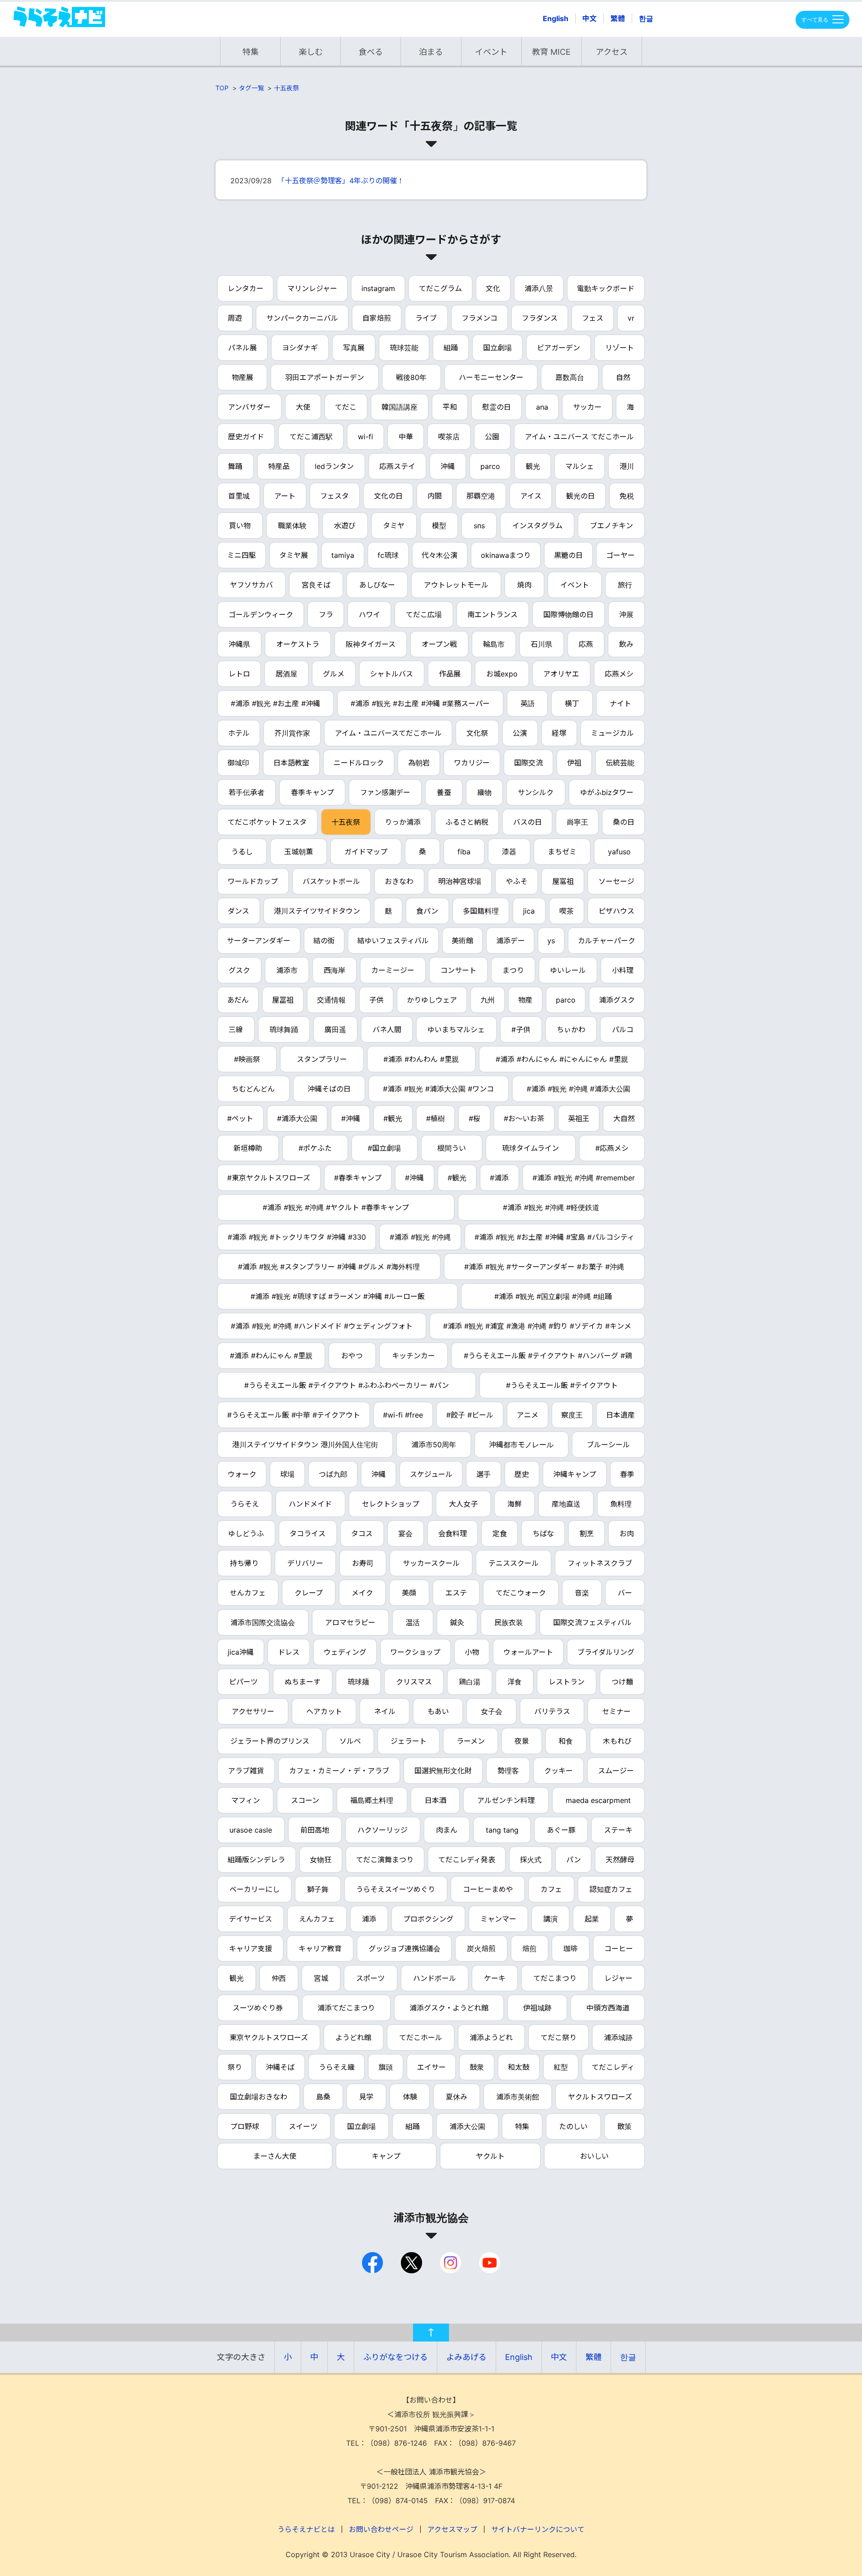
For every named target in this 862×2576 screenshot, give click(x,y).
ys (551, 941)
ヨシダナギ (300, 348)
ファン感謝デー (385, 792)
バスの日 (528, 822)
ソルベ (350, 1741)
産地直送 (566, 1504)
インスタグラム (537, 526)
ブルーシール (608, 1445)
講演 (550, 1919)
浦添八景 (539, 288)
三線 (236, 1030)
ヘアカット (324, 1711)
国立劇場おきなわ (259, 2097)
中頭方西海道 (608, 2008)
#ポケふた (315, 1148)
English (556, 18)
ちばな (543, 1533)
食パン (427, 911)
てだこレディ (613, 2067)
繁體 (618, 18)
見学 (366, 2097)
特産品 (279, 466)
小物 (472, 1652)
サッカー (587, 407)
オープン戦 (439, 644)
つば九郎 (333, 1474)
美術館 (462, 941)
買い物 (240, 526)
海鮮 (515, 1504)
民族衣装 (509, 1622)
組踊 (451, 348)
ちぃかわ (571, 1030)
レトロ (239, 674)
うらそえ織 (337, 2067)
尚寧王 (577, 822)
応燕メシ (619, 674)
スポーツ (370, 1978)
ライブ (426, 318)
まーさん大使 (275, 2156)
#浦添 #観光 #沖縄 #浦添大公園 (578, 1089)
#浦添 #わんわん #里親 (421, 1059)
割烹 (587, 1533)
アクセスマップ (452, 2529)
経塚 (559, 733)
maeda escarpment (598, 1800)
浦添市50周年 (434, 1445)
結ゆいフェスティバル (393, 941)
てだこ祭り (559, 2037)
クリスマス (414, 1682)
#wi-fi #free (403, 1415)
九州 (488, 1000)
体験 (410, 2097)
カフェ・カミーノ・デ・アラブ (339, 1771)
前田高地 (315, 1830)
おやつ (352, 1356)
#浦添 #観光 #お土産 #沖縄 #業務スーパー (420, 703)
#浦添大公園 (297, 1118)
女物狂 (321, 1860)
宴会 (405, 1533)
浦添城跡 (618, 2037)
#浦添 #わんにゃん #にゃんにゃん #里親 (562, 1059)
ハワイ (369, 614)
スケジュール (431, 1474)
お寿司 (363, 1563)
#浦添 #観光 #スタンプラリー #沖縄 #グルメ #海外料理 (329, 1267)
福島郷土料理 (372, 1800)
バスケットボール (331, 881)
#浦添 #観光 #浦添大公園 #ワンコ (438, 1089)
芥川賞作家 (292, 733)
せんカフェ (248, 1593)
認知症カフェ (611, 1889)
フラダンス (540, 318)
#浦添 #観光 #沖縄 (420, 1237)
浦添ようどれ (491, 2037)
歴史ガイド (246, 437)
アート (285, 496)
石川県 (541, 644)
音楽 (582, 1593)
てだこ (346, 407)
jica (529, 911)
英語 (528, 703)
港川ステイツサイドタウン (317, 911)
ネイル (385, 1711)
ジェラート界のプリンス (270, 1741)
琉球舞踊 (284, 1030)
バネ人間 (387, 1030)
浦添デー (510, 941)
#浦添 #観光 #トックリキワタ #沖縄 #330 (297, 1237)
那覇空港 (481, 496)
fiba (464, 852)
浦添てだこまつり (346, 2008)
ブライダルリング (606, 1652)
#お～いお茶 (524, 1118)
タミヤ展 (294, 555)
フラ (326, 614)
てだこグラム (440, 288)
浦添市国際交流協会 (263, 1622)
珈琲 (571, 1949)
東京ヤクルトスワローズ (269, 2037)
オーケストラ (298, 644)
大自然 (624, 1118)
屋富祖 (563, 881)
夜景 (522, 1741)
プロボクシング (428, 1919)
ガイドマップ (366, 852)
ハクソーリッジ (383, 1830)
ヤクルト (490, 2156)
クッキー (559, 1771)
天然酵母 (620, 1860)
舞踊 (235, 466)
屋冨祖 (283, 1000)
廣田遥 (335, 1030)
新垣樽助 (248, 1148)
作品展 (450, 674)
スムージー (616, 1771)
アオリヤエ (561, 674)
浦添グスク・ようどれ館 (449, 2008)
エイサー (431, 2067)
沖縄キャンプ (575, 1474)
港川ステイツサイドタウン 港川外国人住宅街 (305, 1445)
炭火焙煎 (481, 1949)
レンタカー (246, 288)
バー (625, 1593)
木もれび (617, 1741)
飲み (626, 644)
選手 (484, 1474)
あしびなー (377, 585)
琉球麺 (358, 1682)
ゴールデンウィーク (261, 614)
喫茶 (567, 911)
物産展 (242, 377)
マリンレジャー (312, 288)
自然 (623, 377)
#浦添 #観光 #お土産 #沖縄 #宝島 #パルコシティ (554, 1237)
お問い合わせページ (381, 2529)
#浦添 (499, 1178)
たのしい (573, 2126)
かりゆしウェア (432, 1000)
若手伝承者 (246, 792)
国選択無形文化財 (443, 1771)
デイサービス (251, 1919)
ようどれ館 (353, 2037)
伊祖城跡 (537, 2008)
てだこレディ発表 (467, 1860)
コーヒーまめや (488, 1889)
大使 (303, 407)
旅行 (625, 585)
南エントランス (493, 614)
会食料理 (453, 1533)
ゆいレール (568, 970)
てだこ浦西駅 (311, 437)
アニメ (528, 1415)
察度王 (572, 1415)
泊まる (431, 52)
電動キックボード (606, 288)
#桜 (475, 1118)
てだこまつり (555, 1978)
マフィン (246, 1800)
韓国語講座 (400, 407)
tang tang (502, 1830)
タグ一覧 (251, 88)
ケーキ (495, 1978)
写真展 (354, 348)
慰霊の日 (497, 407)
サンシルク (536, 792)
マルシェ (580, 466)
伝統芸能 (620, 763)
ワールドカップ (253, 881)
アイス (531, 496)
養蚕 (444, 792)
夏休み (457, 2097)
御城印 (238, 763)
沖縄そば (280, 2067)
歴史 (522, 1474)
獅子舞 (318, 1889)
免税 (627, 496)
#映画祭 (247, 1059)
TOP (222, 88)
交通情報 (331, 1000)
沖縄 (448, 466)
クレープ (309, 1593)
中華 (406, 437)
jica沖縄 (241, 1652)
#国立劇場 (384, 1148)
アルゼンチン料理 (506, 1800)
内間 (435, 496)
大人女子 (463, 1504)
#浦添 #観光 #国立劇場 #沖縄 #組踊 (553, 1296)
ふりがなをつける (396, 2357)
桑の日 (624, 822)
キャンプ (386, 2156)
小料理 (623, 970)
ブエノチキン (611, 526)
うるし (242, 852)
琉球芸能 (404, 348)
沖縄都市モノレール (521, 1445)
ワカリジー (472, 763)
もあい (438, 1711)
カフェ (551, 1889)
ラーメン (471, 1741)
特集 (251, 52)
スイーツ (303, 2126)
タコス (362, 1533)
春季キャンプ (312, 792)
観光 (533, 466)
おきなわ (399, 881)
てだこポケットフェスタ (267, 822)
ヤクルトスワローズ (600, 2097)
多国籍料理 (481, 911)
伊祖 (574, 763)
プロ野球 (245, 2126)
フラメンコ (479, 318)
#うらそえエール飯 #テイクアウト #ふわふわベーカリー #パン (347, 1385)
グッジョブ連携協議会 (405, 1949)
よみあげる (466, 2357)
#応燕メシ (612, 1148)
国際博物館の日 (568, 614)
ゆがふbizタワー (607, 792)
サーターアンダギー (259, 941)
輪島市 (494, 644)
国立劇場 (497, 348)
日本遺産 (620, 1415)
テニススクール (514, 1563)
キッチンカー (413, 1356)
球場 (287, 1474)
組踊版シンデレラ (256, 1860)
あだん (238, 1000)
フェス (593, 318)
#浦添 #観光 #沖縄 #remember (584, 1178)
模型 (439, 526)
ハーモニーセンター (491, 377)
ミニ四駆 (242, 555)
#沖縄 (351, 1118)
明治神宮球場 (460, 881)
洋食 (515, 1682)
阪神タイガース (371, 644)
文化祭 (477, 733)
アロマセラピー (350, 1622)
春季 (627, 1474)
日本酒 (435, 1800)
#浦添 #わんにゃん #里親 (271, 1356)
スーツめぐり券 (258, 2008)
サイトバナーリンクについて (538, 2529)
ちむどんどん (253, 1089)
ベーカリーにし (255, 1889)
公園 (492, 437)
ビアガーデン (559, 348)
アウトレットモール (456, 585)
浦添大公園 (467, 2126)
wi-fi (365, 437)
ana (542, 407)
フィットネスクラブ (600, 1563)
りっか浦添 (403, 822)
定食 (500, 1533)
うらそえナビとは (306, 2529)
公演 (520, 733)
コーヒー (619, 1949)
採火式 (531, 1860)
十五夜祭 (286, 88)
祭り (235, 2067)
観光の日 (581, 496)
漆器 (509, 852)
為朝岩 (419, 763)
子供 (376, 1000)
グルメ (334, 674)
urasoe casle (251, 1830)
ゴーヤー (620, 555)
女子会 (492, 1711)
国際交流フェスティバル (592, 1622)
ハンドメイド (310, 1504)
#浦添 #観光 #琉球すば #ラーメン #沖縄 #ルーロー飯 (338, 1296)
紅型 (561, 2067)
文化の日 (388, 496)
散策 (625, 2126)
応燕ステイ (397, 466)
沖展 (626, 614)
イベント (491, 52)
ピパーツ (243, 1682)
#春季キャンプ (358, 1178)
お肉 (627, 1533)
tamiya (343, 555)
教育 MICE (551, 52)
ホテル (239, 733)
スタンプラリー (322, 1059)
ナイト (620, 703)
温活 (413, 1622)
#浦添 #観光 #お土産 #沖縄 (275, 703)
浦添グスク (617, 1000)
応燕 (586, 644)
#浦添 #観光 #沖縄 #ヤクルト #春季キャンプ (336, 1207)
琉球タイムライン (530, 1148)
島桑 (323, 2097)
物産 (525, 1000)
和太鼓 (519, 2067)
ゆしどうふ (246, 1533)
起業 (592, 1919)
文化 (493, 288)
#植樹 (435, 1118)
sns (479, 526)
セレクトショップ (391, 1504)
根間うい (452, 1148)
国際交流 (528, 763)
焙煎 (529, 1949)
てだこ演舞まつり (385, 1860)
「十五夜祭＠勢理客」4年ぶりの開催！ (341, 181)
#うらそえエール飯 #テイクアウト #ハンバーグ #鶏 (548, 1356)
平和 (450, 407)
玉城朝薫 (299, 852)
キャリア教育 (320, 1949)
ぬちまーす (303, 1682)
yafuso (619, 852)
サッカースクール (431, 1563)
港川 (627, 466)
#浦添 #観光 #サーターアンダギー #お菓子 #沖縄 (544, 1267)
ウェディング (345, 1652)
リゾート (620, 348)
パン (574, 1860)
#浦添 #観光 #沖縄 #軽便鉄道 (551, 1207)
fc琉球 (388, 555)
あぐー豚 (561, 1830)
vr (631, 318)
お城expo (502, 674)
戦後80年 (411, 377)
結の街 (324, 941)
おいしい (594, 2156)
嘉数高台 (570, 377)
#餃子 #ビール (470, 1415)
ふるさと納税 (467, 822)
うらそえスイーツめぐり (396, 1889)
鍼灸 (457, 1622)
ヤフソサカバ (251, 585)
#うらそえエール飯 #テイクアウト (562, 1385)
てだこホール (421, 2037)
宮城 (321, 1978)
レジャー (618, 1978)
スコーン (305, 1800)
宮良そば (316, 585)
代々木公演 (440, 555)
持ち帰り (244, 1563)
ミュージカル (612, 733)
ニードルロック (359, 763)
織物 (484, 792)
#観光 (393, 1118)
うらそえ (245, 1504)
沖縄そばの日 (329, 1089)
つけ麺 (622, 1682)
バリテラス (552, 1711)
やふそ (517, 881)
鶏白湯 (470, 1682)
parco (490, 466)
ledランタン (334, 466)
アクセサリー (253, 1711)
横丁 (572, 703)
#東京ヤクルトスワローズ (269, 1178)
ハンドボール (435, 1978)
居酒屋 (286, 674)
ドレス (289, 1652)
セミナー (616, 1711)
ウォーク (242, 1474)
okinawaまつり (506, 555)
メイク (362, 1593)
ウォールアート (528, 1652)
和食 (566, 1741)
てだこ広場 (424, 614)
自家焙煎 (377, 318)
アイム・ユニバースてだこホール (388, 733)
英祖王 (579, 1118)
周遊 (235, 318)
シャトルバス (391, 674)
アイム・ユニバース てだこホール (579, 437)
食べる (371, 52)
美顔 (409, 1593)
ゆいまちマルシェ (456, 1030)
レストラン (567, 1682)
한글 (646, 18)
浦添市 (287, 970)
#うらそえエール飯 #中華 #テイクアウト (294, 1415)
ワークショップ (415, 1652)
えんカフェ (317, 1919)
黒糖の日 (568, 555)
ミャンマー (498, 1919)
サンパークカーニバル (302, 318)
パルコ (623, 1030)
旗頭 (386, 2067)
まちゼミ (562, 852)
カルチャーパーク (607, 941)
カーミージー (393, 970)
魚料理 (621, 1504)
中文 (589, 18)
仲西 (279, 1978)
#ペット (240, 1118)
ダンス (238, 911)
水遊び (345, 526)
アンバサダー (249, 407)
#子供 (521, 1030)
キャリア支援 (251, 1949)
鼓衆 (477, 2067)
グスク (239, 970)
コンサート (458, 970)
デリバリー (305, 1563)
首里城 (239, 496)
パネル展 (242, 348)
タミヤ (394, 526)
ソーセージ (616, 881)
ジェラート (409, 1741)
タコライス (308, 1533)
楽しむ (311, 52)
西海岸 (334, 970)
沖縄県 (239, 644)
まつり (513, 970)
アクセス (612, 52)
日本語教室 (291, 763)
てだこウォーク (521, 1593)
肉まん (447, 1830)
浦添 (369, 1919)
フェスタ (334, 496)
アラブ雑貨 (246, 1771)
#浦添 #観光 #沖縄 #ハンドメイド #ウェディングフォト (322, 1326)
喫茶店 (449, 437)
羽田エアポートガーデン (325, 377)
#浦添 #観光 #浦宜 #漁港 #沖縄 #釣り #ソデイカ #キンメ (537, 1326)
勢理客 (508, 1771)
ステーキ (618, 1830)
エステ (456, 1593)
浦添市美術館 (518, 2097)
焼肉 (524, 585)
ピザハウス (616, 911)
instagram (378, 288)
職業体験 (292, 526)
